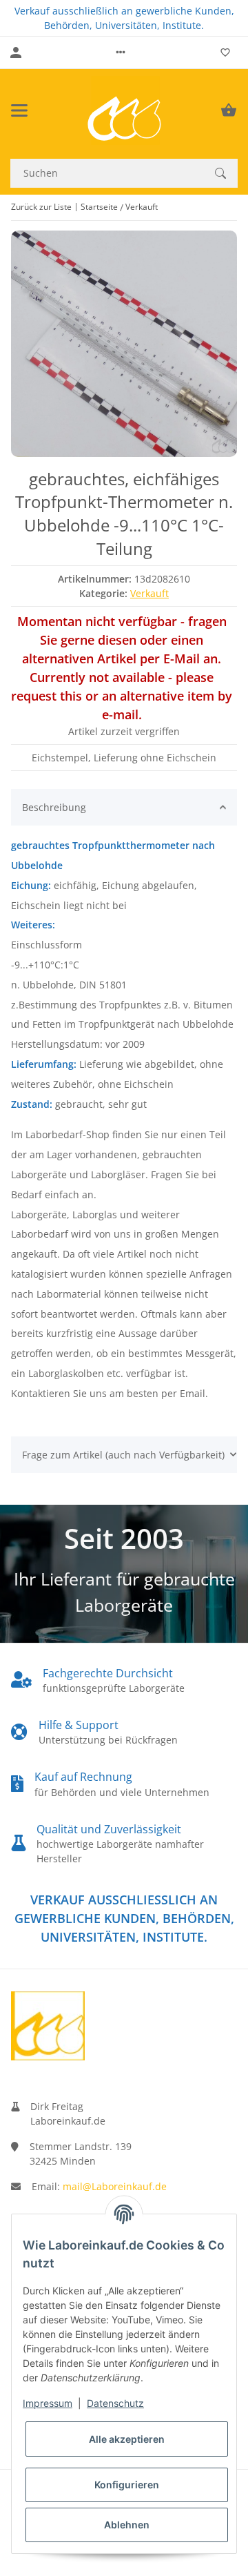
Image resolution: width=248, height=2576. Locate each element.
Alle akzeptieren (127, 2439)
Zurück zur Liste (41, 207)
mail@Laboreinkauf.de (115, 2186)
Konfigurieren (127, 2485)
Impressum (48, 2403)
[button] (121, 52)
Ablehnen (127, 2525)
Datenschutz (115, 2403)
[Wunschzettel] (225, 52)
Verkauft (149, 593)
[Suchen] (220, 173)
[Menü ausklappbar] (19, 110)
